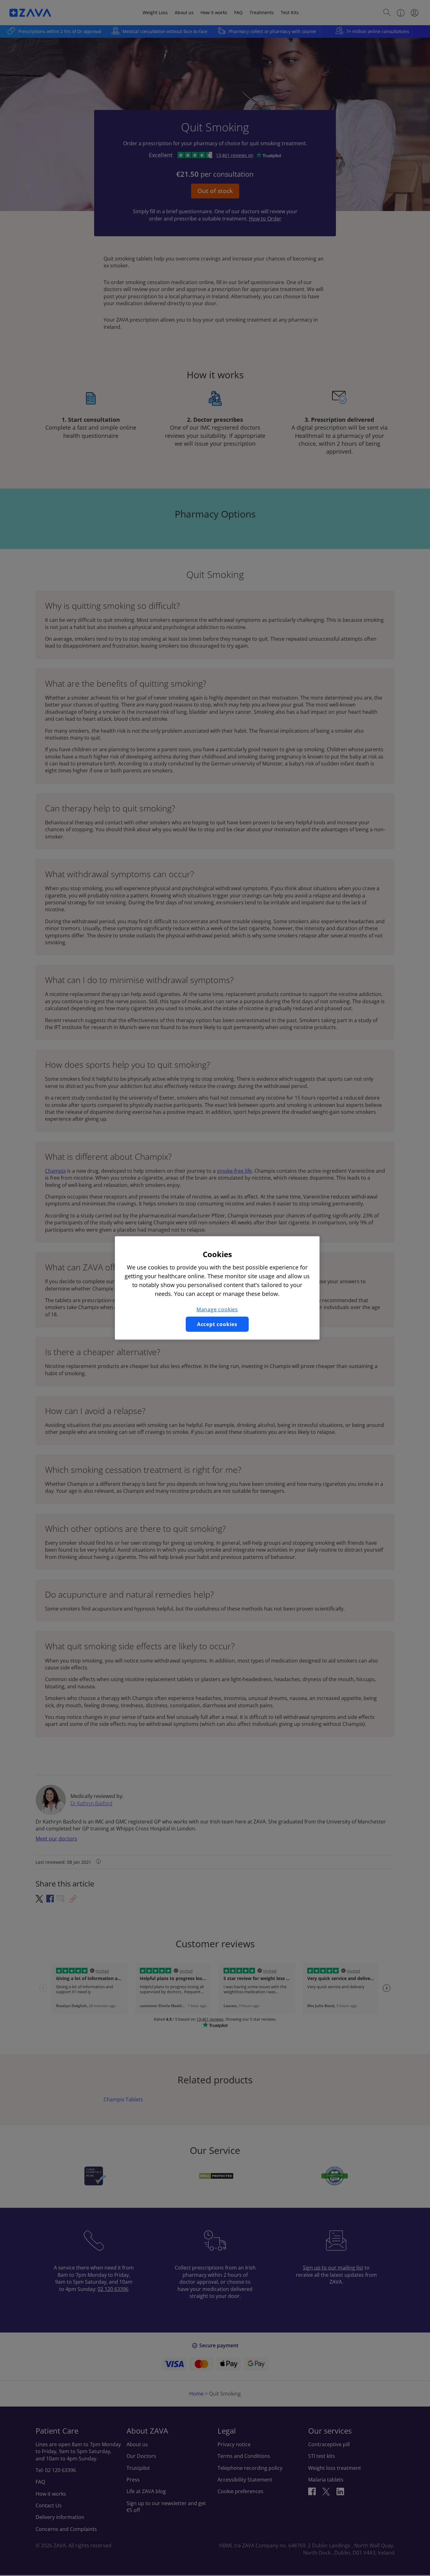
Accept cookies (217, 1324)
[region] (217, 1288)
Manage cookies (217, 1309)
